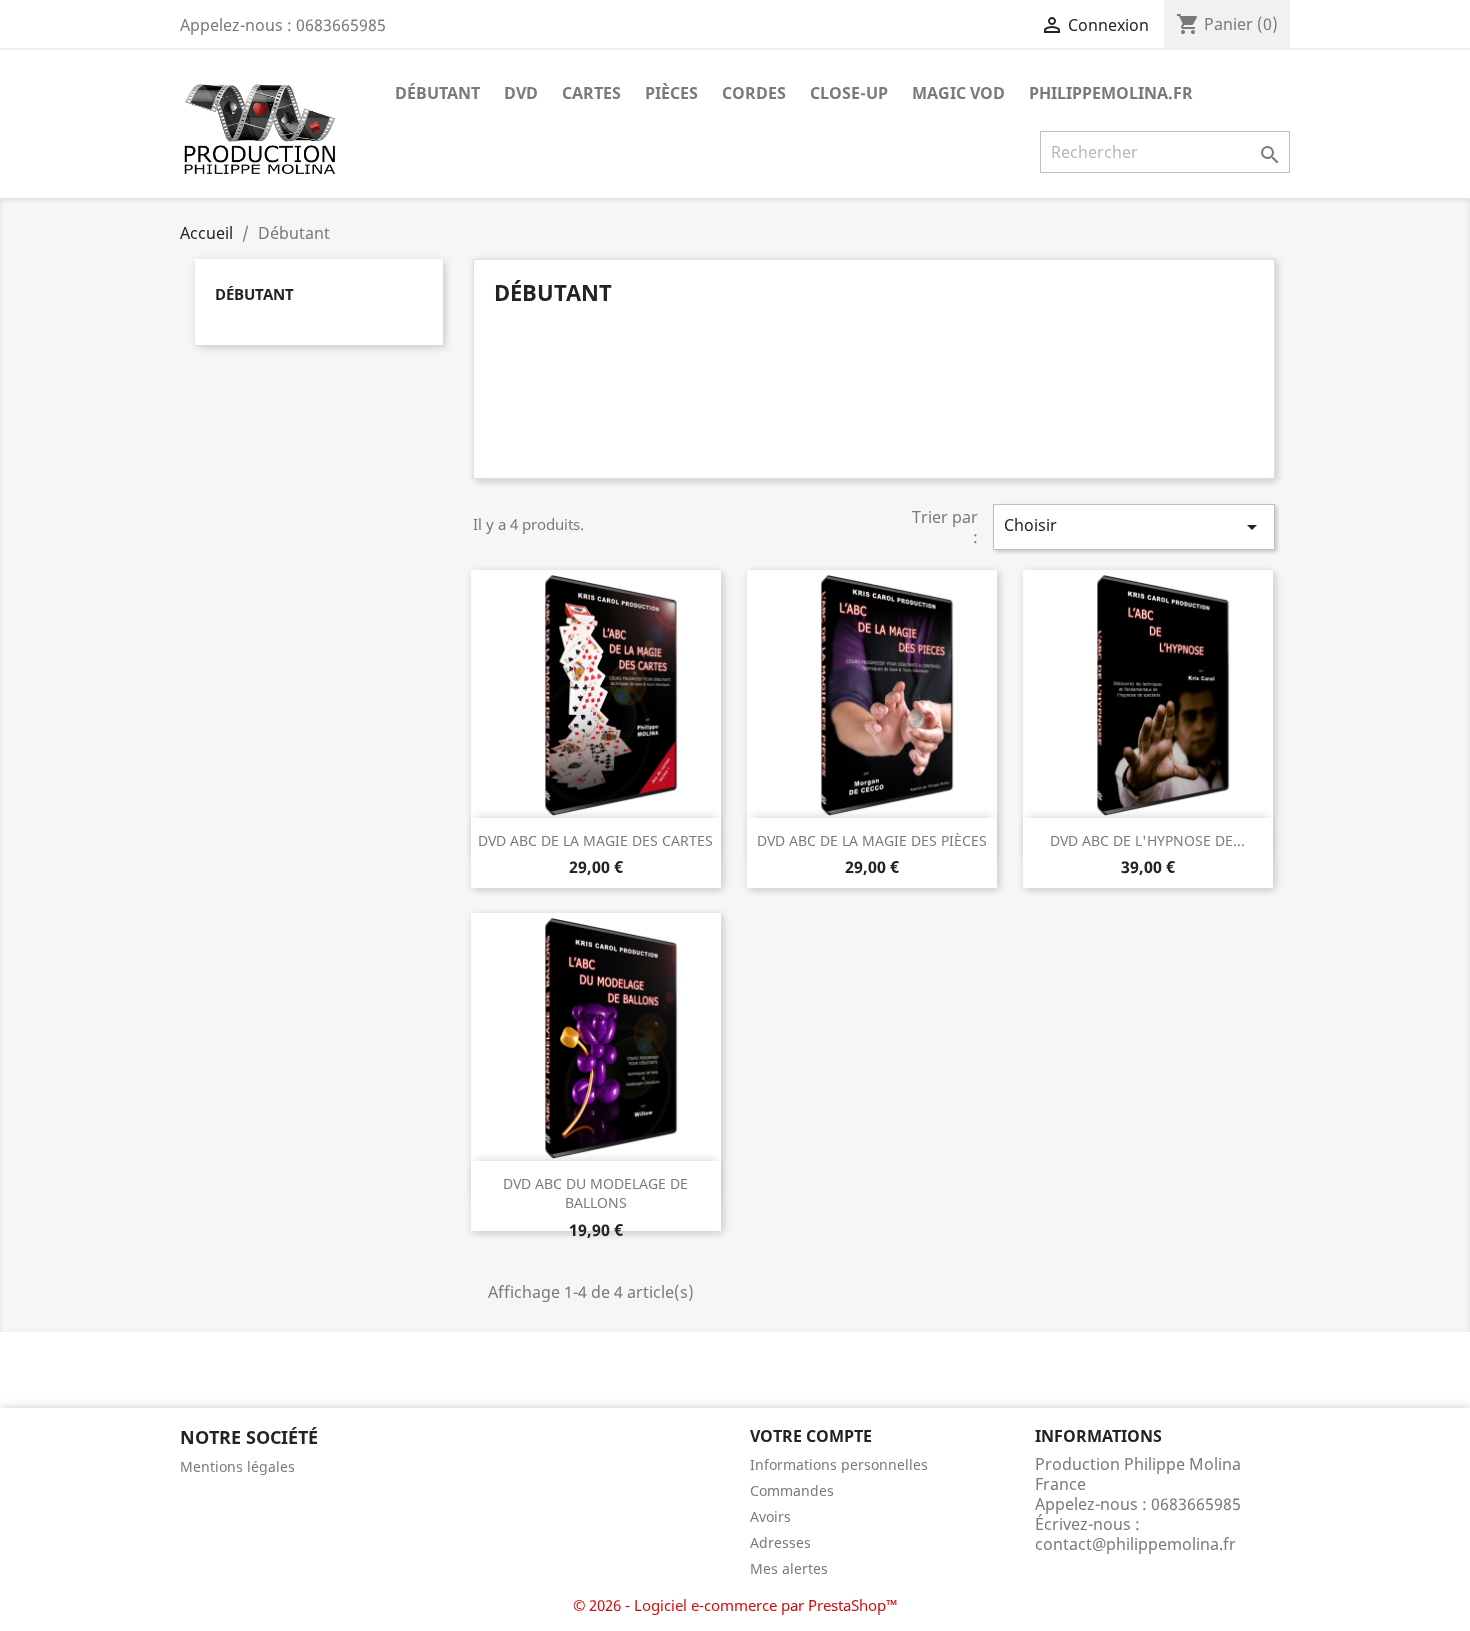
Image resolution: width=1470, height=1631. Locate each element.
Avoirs (770, 1516)
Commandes (792, 1490)
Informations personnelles (839, 1464)
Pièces (671, 93)
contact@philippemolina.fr (1135, 1544)
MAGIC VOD (958, 93)
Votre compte (811, 1436)
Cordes (754, 93)
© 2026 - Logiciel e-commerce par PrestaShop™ (735, 1605)
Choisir (1134, 526)
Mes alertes (789, 1568)
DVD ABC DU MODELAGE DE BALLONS (595, 1193)
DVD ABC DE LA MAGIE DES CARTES (595, 840)
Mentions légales (237, 1466)
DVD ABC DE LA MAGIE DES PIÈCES (872, 840)
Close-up (849, 93)
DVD (521, 93)
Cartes (591, 93)
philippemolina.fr (1111, 93)
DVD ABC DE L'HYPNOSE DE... (1147, 840)
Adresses (780, 1542)
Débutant (437, 93)
